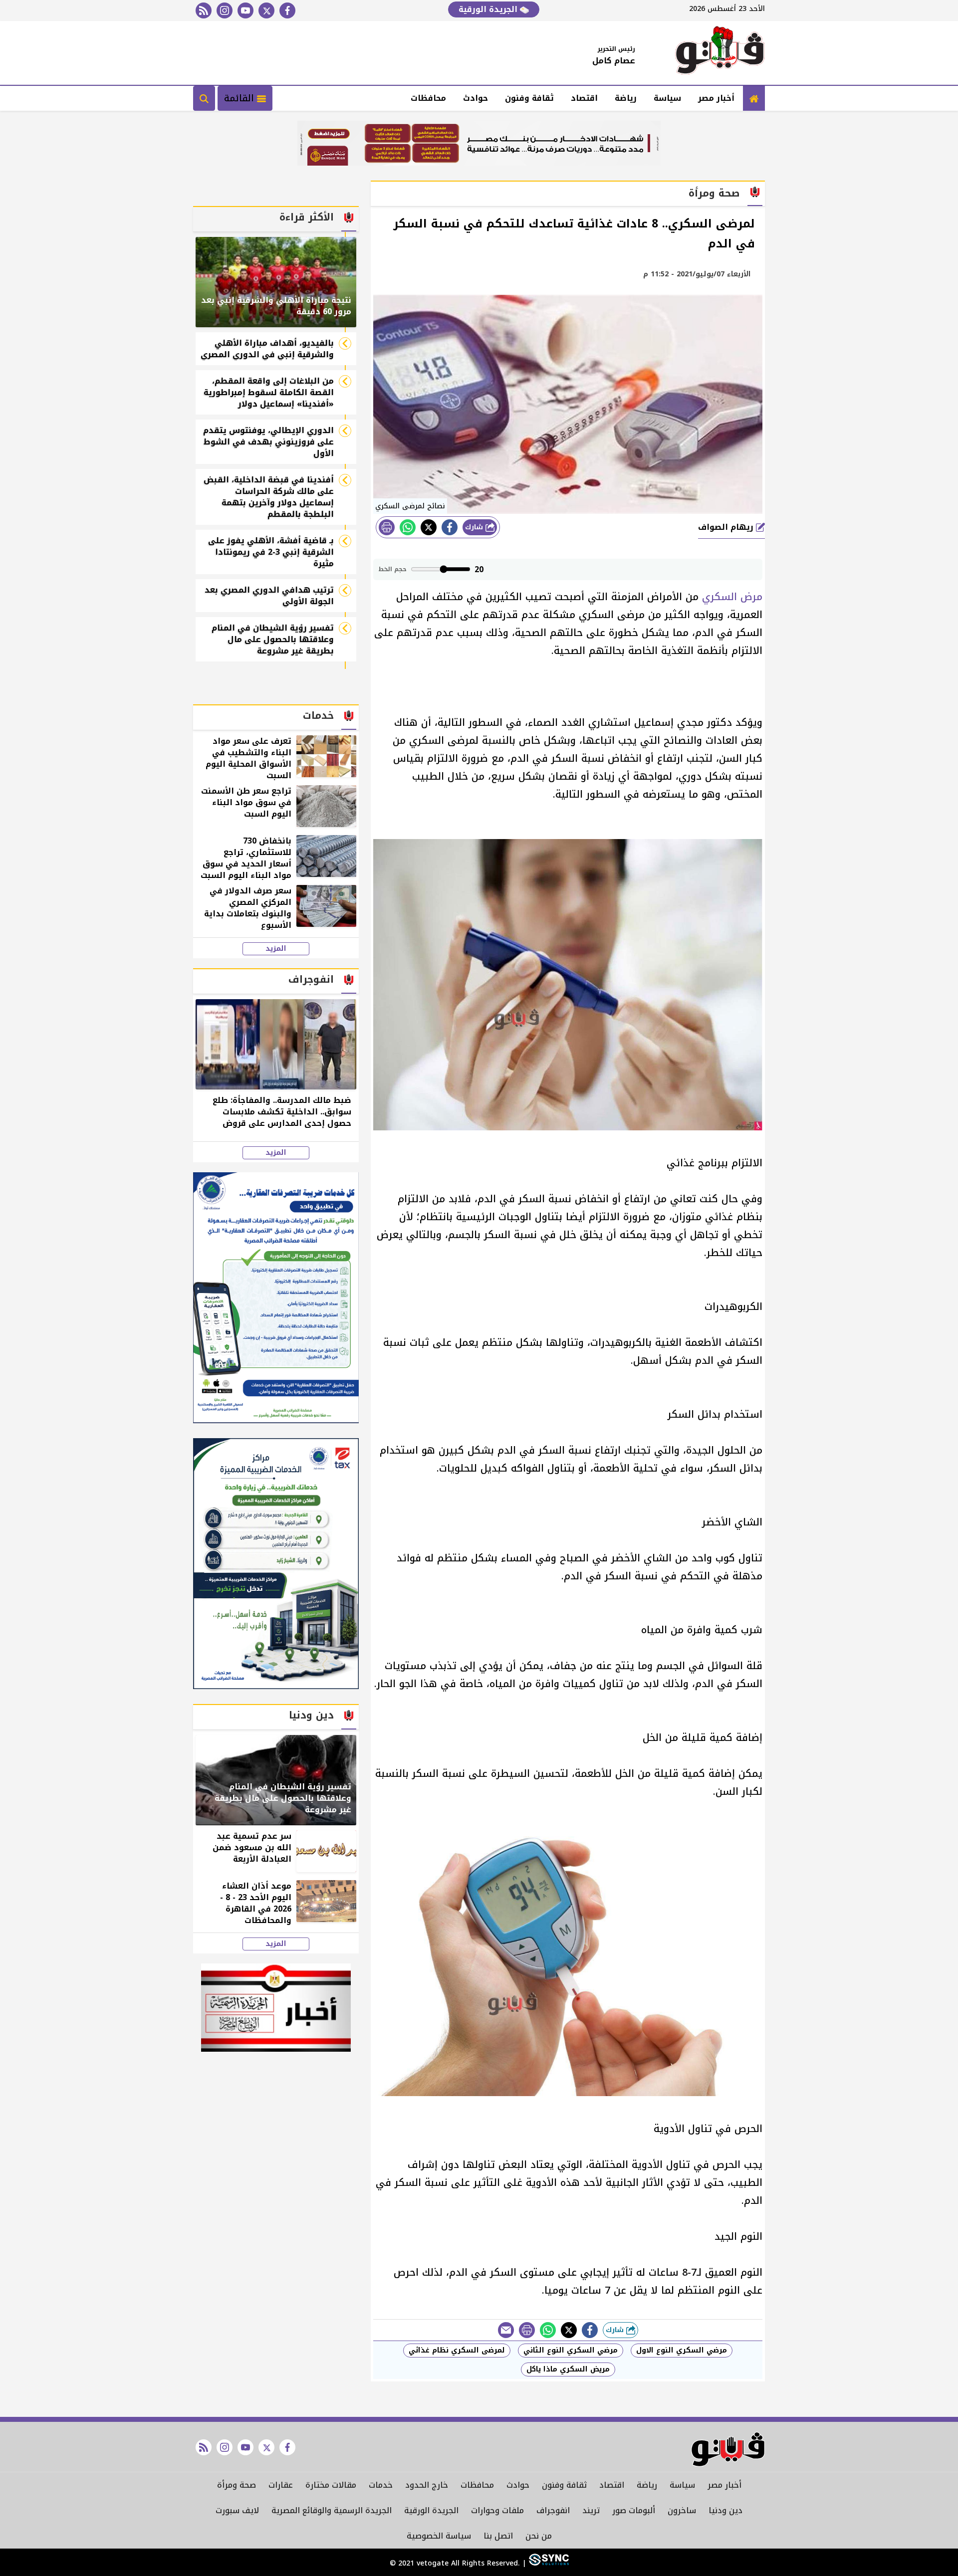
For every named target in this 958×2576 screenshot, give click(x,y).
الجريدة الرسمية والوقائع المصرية (332, 2510)
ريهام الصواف (727, 527)
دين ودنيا (725, 2510)
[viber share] (506, 2330)
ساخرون (682, 2510)
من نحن (539, 2536)
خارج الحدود (427, 2485)
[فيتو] (720, 53)
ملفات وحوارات (497, 2510)
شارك (475, 527)
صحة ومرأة (237, 2485)
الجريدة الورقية (489, 9)
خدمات (381, 2485)
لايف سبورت (237, 2510)
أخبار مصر (716, 98)
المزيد (276, 949)
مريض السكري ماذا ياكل (568, 2369)
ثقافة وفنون (529, 98)
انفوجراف (553, 2510)
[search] (204, 98)
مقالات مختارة (331, 2485)
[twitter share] (429, 527)
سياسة (667, 98)
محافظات (428, 98)
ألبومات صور (634, 2510)
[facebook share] (450, 527)
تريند (591, 2510)
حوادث (476, 98)
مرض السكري (732, 597)
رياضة (626, 98)
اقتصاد (584, 98)
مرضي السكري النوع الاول (682, 2350)
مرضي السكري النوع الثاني (571, 2350)
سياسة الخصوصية (439, 2536)
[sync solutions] (548, 2563)
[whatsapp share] (408, 527)
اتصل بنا (498, 2536)
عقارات (281, 2485)
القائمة (240, 98)
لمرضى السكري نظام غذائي (457, 2350)
